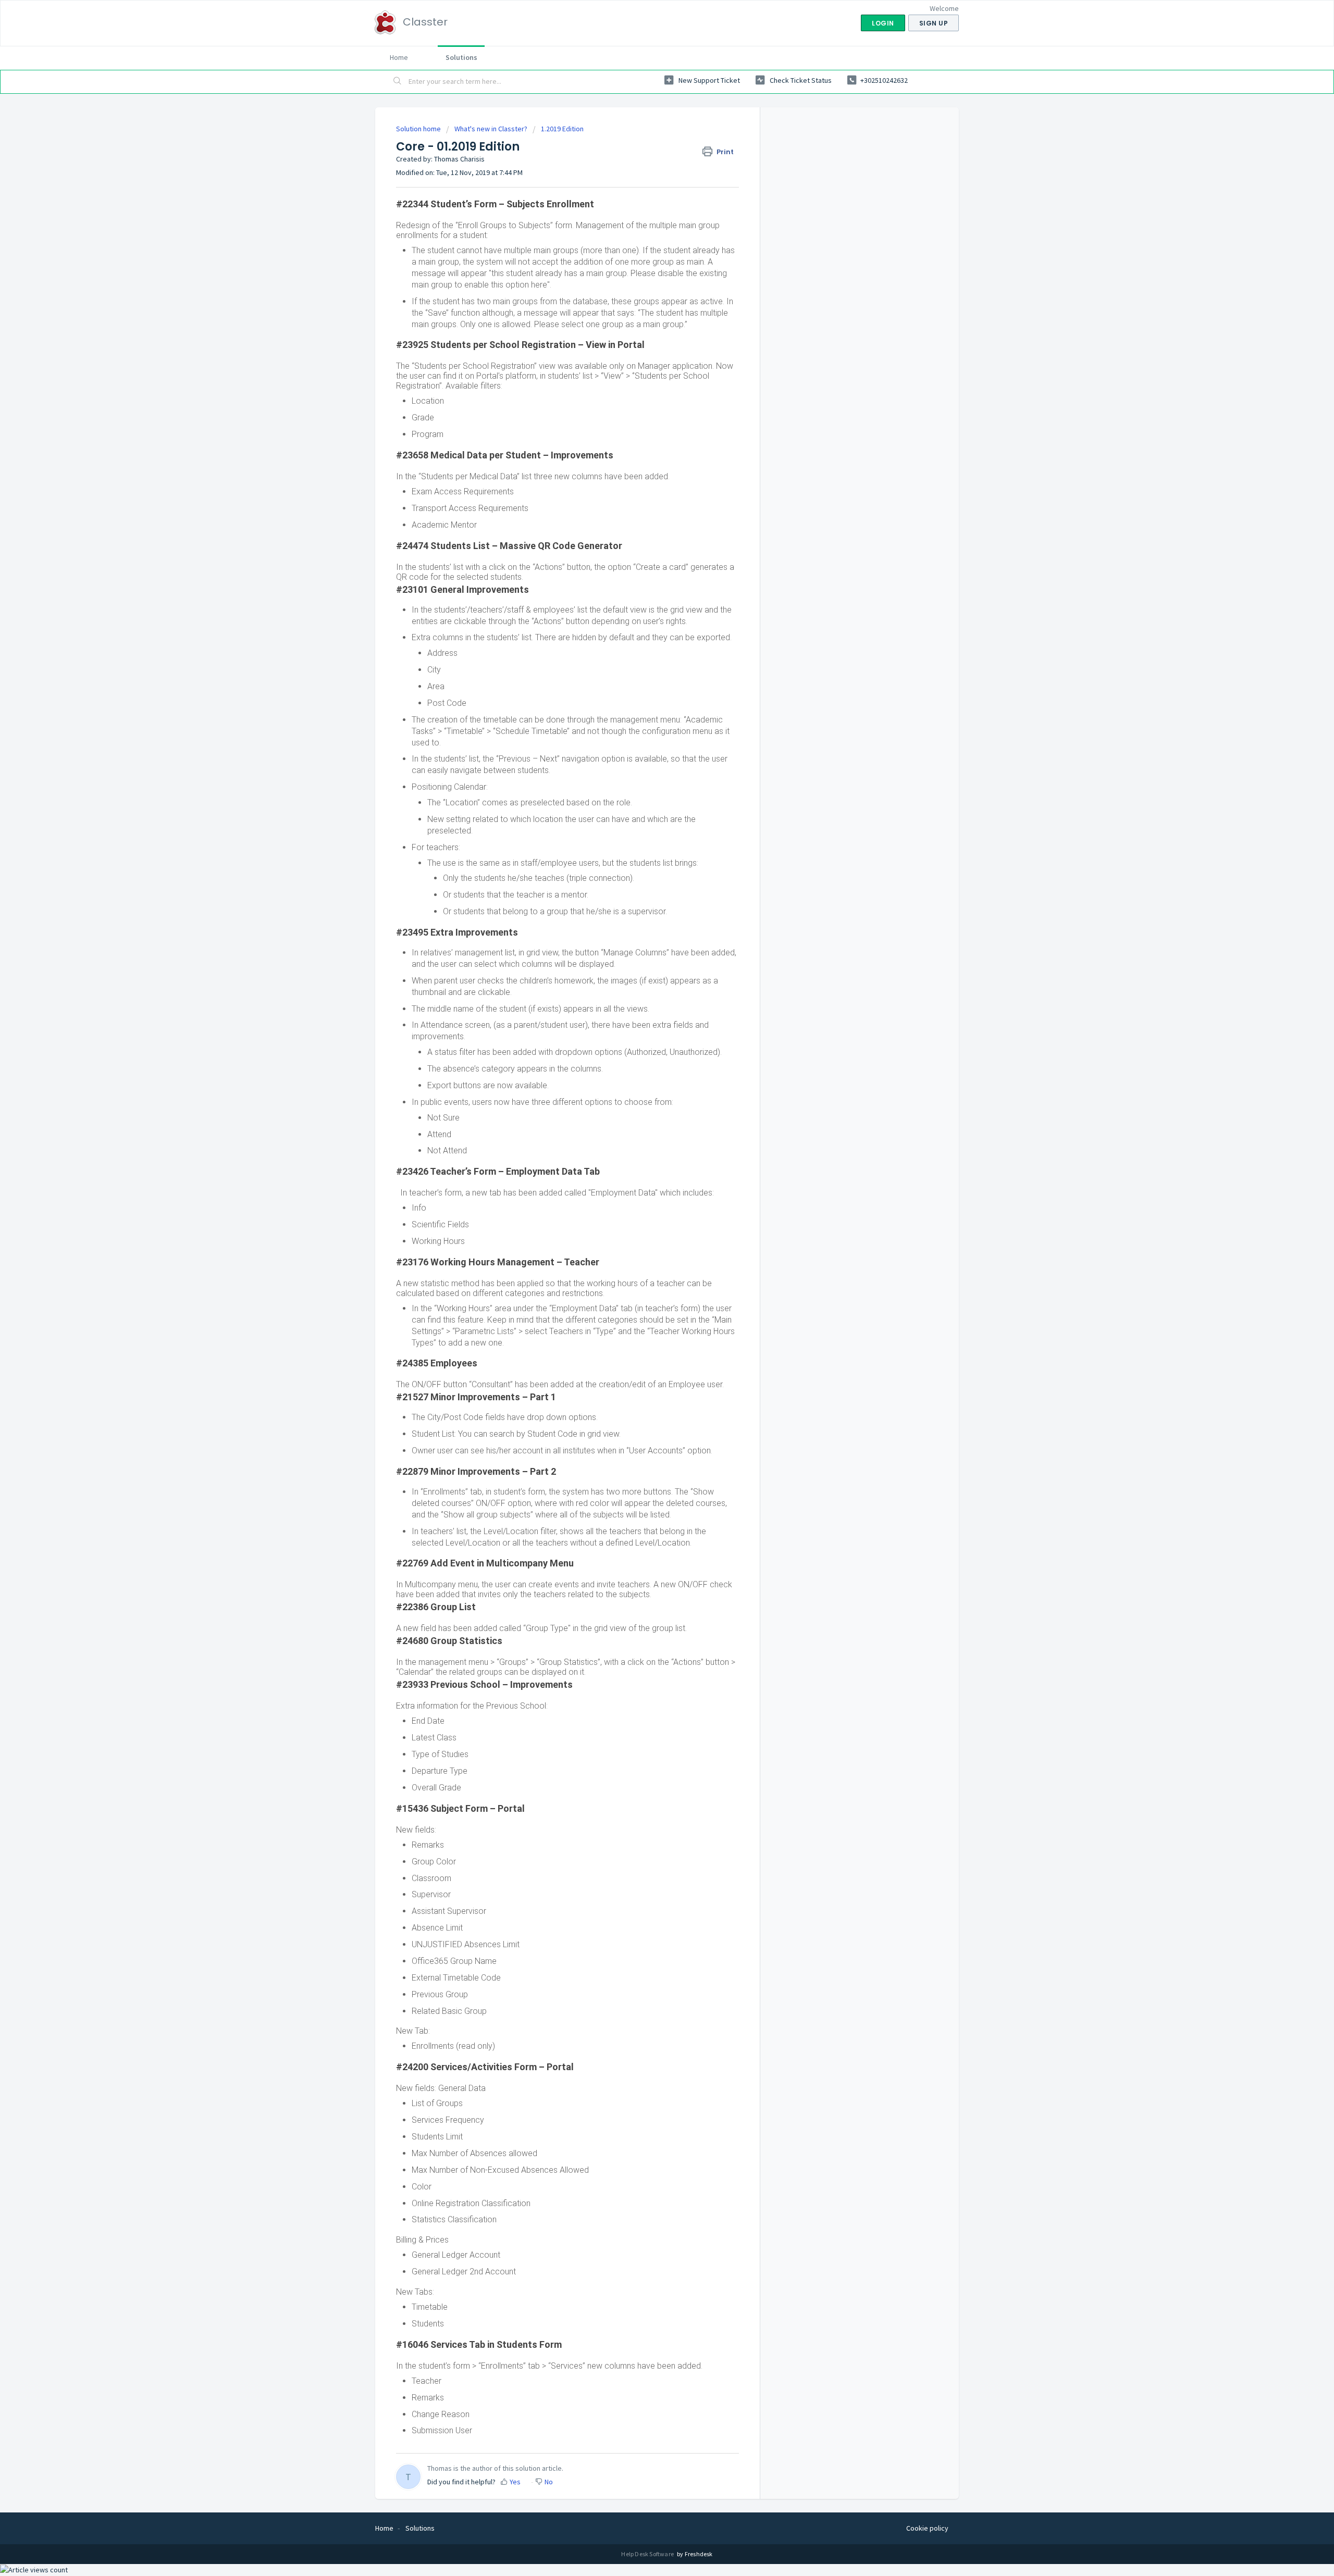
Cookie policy (927, 2528)
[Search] (398, 82)
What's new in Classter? (491, 129)
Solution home (419, 129)
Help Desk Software (648, 2554)
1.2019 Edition (562, 129)
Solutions (461, 57)
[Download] (648, 1191)
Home (399, 57)
